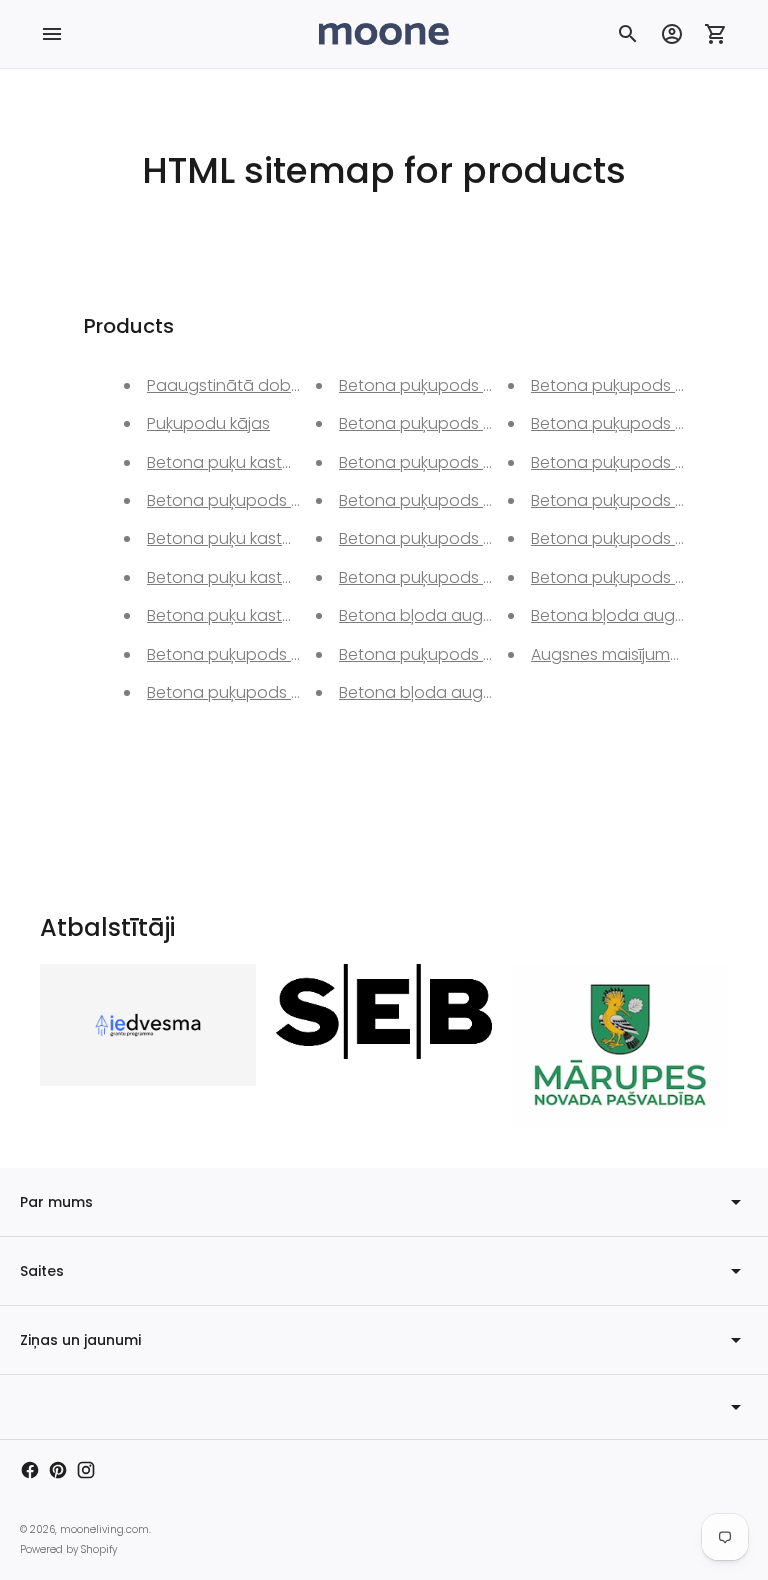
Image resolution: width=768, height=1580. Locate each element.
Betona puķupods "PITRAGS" (255, 500)
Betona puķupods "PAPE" (434, 423)
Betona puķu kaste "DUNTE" (250, 462)
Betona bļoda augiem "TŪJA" (451, 615)
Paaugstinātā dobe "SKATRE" (258, 385)
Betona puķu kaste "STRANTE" (258, 615)
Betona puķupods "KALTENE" (446, 577)
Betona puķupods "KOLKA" (631, 462)
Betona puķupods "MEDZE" (248, 654)
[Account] (672, 34)
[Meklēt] (628, 34)
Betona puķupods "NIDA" (433, 538)
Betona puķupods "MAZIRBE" (638, 538)
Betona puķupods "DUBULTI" (637, 385)
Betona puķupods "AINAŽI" (630, 500)
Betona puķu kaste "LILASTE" (252, 577)
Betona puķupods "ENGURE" (445, 385)
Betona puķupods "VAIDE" (437, 500)
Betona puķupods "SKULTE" (633, 423)
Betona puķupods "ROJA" (436, 462)
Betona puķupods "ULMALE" (634, 577)
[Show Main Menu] (52, 34)
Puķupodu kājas (208, 423)
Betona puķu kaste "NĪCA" (244, 538)
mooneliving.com (104, 1529)
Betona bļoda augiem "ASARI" (452, 692)
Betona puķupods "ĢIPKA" (246, 692)
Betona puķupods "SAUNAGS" (451, 654)
